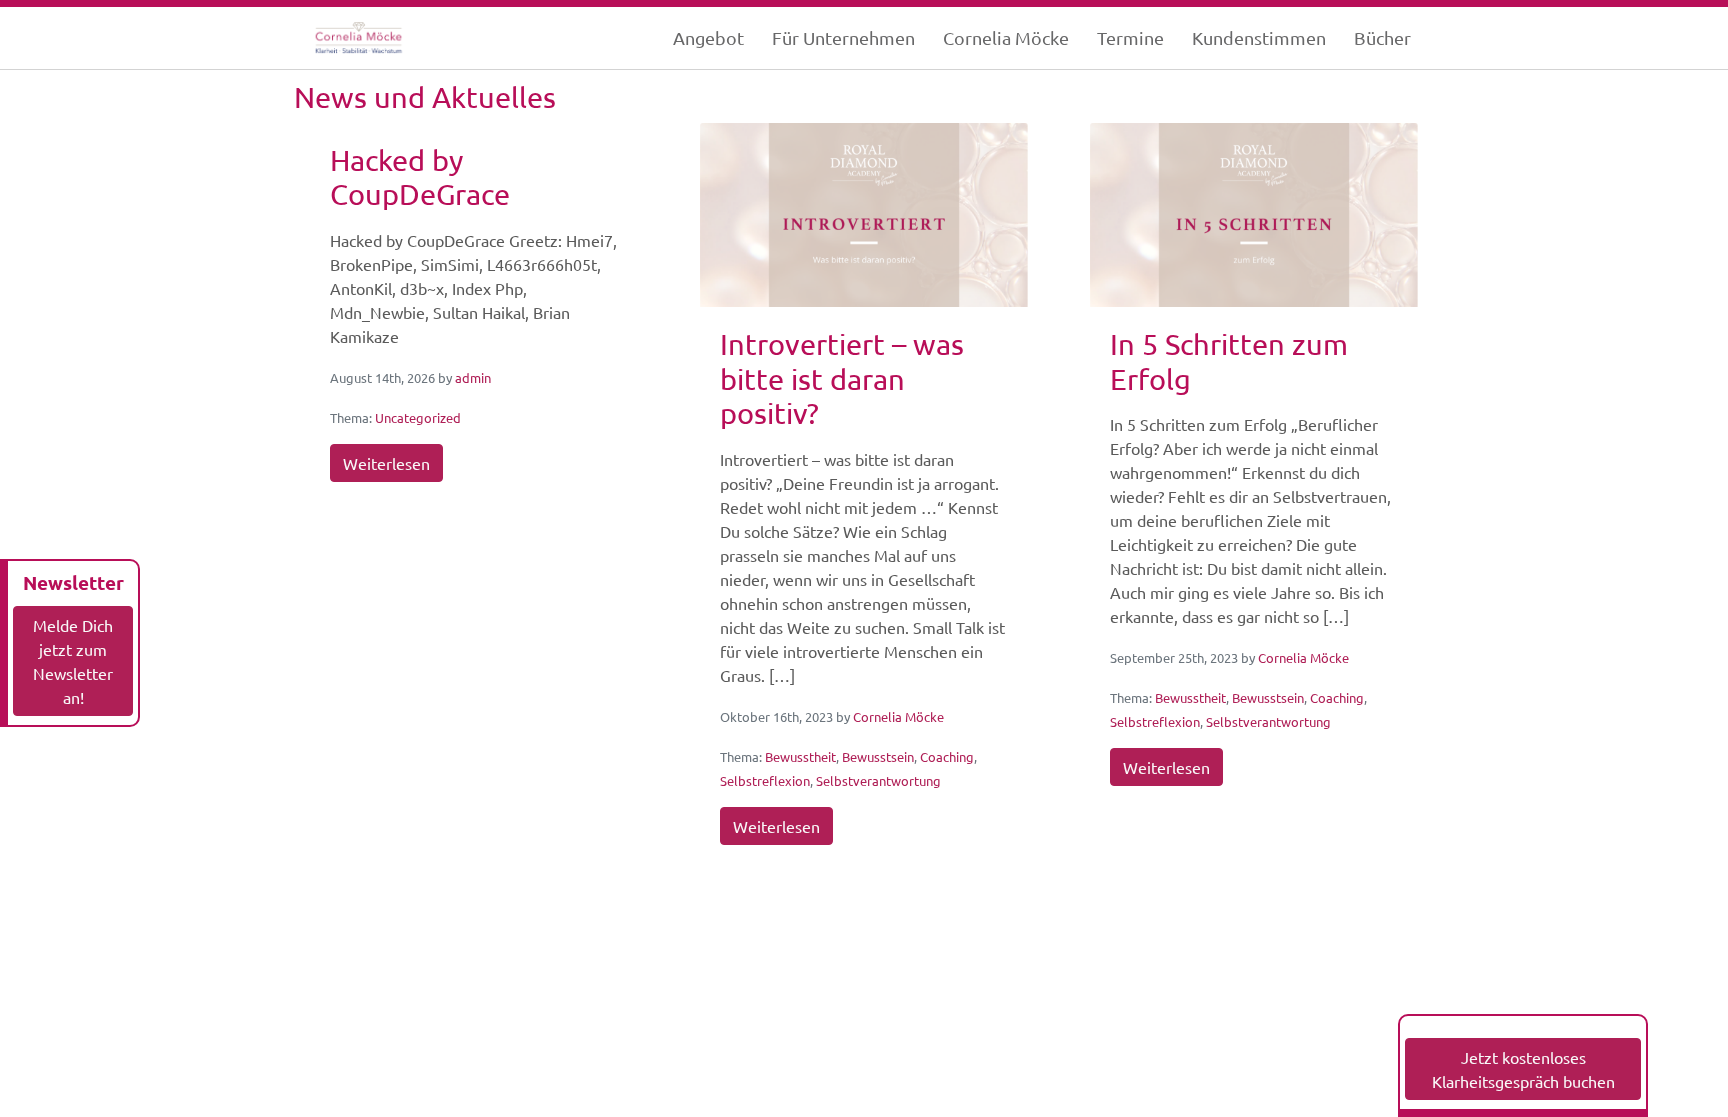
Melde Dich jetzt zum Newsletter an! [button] (73, 661)
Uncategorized (418, 417)
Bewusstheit (800, 756)
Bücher (1382, 37)
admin (473, 377)
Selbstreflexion (765, 780)
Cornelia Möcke (1006, 37)
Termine (1130, 37)
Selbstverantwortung (878, 780)
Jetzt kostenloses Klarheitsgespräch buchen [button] (1523, 1069)
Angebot (708, 37)
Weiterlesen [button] (386, 463)
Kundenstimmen (1259, 37)
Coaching (947, 756)
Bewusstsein (878, 756)
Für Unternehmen (843, 37)
